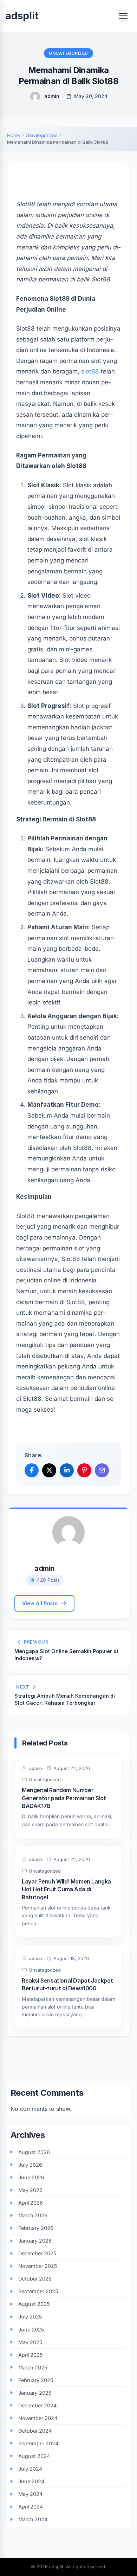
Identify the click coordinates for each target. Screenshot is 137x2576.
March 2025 (33, 2367)
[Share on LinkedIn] (67, 1470)
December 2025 (37, 2253)
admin (52, 96)
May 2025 (30, 2342)
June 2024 (31, 2481)
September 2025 (38, 2291)
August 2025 (34, 2304)
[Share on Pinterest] (84, 1470)
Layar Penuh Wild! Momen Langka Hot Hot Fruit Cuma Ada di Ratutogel (66, 1889)
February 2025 (36, 2380)
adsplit (22, 16)
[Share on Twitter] (49, 1470)
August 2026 (34, 2152)
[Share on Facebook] (32, 1470)
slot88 (90, 371)
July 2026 (30, 2165)
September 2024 (38, 2443)
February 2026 (36, 2228)
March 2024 (33, 2519)
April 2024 (31, 2507)
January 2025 (35, 2393)
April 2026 (31, 2203)
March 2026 (33, 2215)
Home (14, 135)
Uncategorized (68, 53)
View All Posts (40, 1603)
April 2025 (31, 2355)
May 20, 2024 (91, 96)
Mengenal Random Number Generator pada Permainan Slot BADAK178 (64, 1798)
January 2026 (35, 2241)
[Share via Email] (102, 1470)
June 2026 (31, 2177)
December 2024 (37, 2405)
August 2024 (34, 2456)
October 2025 (35, 2279)
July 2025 (30, 2317)
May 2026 (30, 2190)
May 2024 (30, 2494)
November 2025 (38, 2266)
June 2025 (31, 2330)
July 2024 (30, 2469)
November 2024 (38, 2418)
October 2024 (35, 2431)
